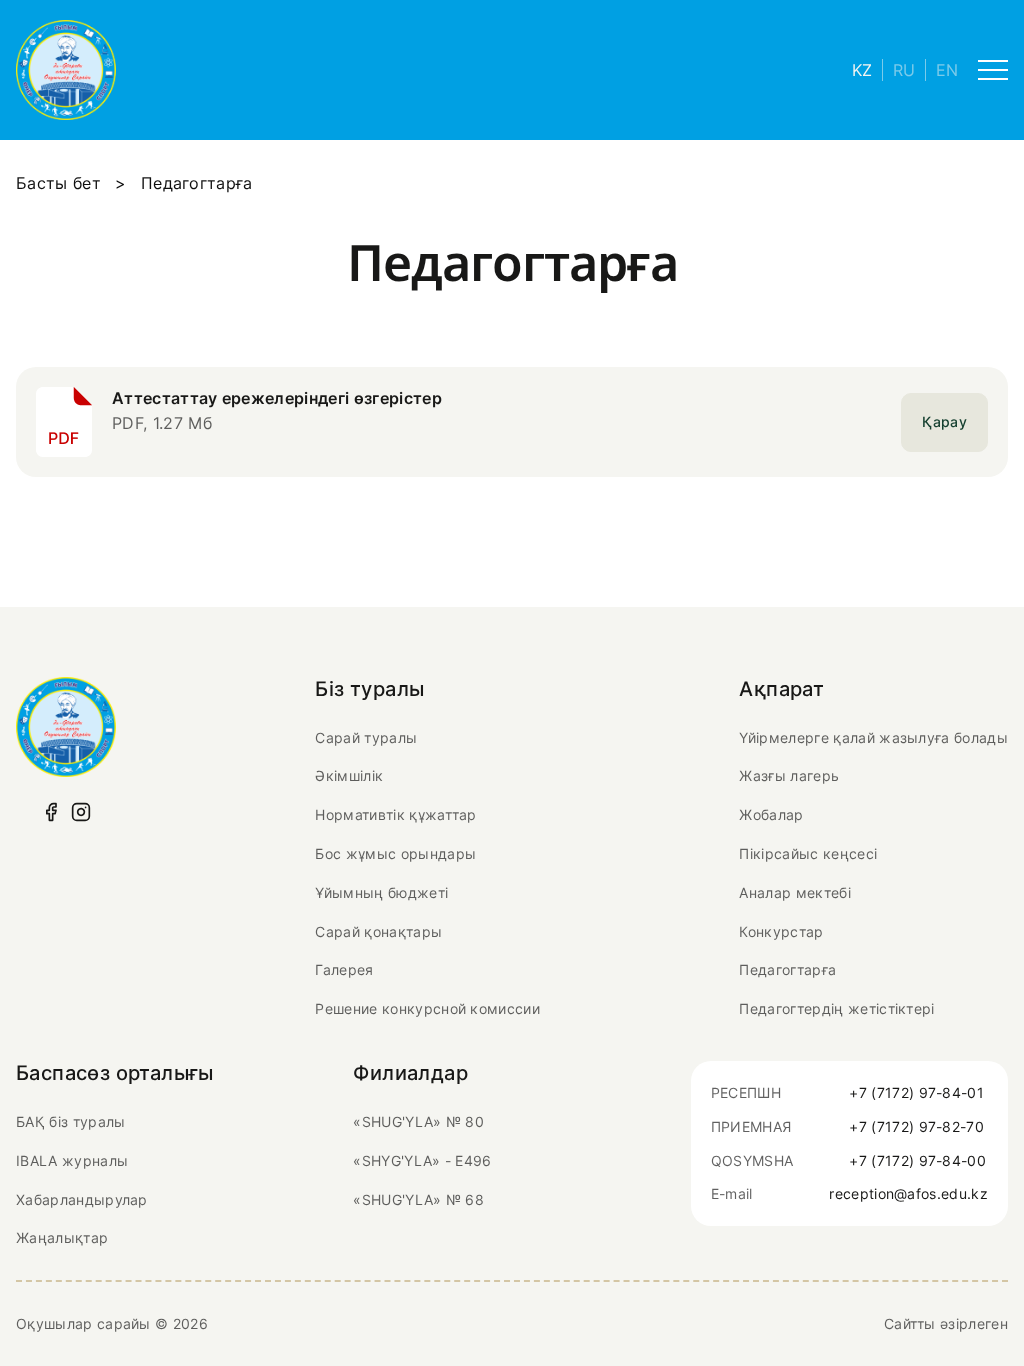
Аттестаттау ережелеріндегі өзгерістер (277, 398)
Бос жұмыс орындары (395, 853)
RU (904, 70)
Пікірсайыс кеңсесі (808, 853)
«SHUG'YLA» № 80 (418, 1121)
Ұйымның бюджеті (381, 892)
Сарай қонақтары (378, 931)
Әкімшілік (349, 775)
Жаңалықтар (62, 1237)
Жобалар (771, 814)
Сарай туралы (366, 737)
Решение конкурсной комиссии (427, 1008)
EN (947, 70)
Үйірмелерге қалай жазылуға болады (873, 737)
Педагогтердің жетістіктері (836, 1008)
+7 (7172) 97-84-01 (916, 1092)
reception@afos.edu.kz (908, 1193)
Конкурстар (781, 931)
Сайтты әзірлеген (946, 1323)
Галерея (344, 969)
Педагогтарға (787, 969)
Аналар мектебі (794, 892)
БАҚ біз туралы (70, 1121)
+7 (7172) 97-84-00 (917, 1160)
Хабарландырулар (82, 1199)
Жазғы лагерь (789, 775)
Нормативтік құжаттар (395, 814)
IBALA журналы (72, 1160)
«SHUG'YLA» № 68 (418, 1199)
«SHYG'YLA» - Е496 (422, 1160)
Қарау (944, 421)
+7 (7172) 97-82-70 (916, 1126)
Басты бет (58, 183)
